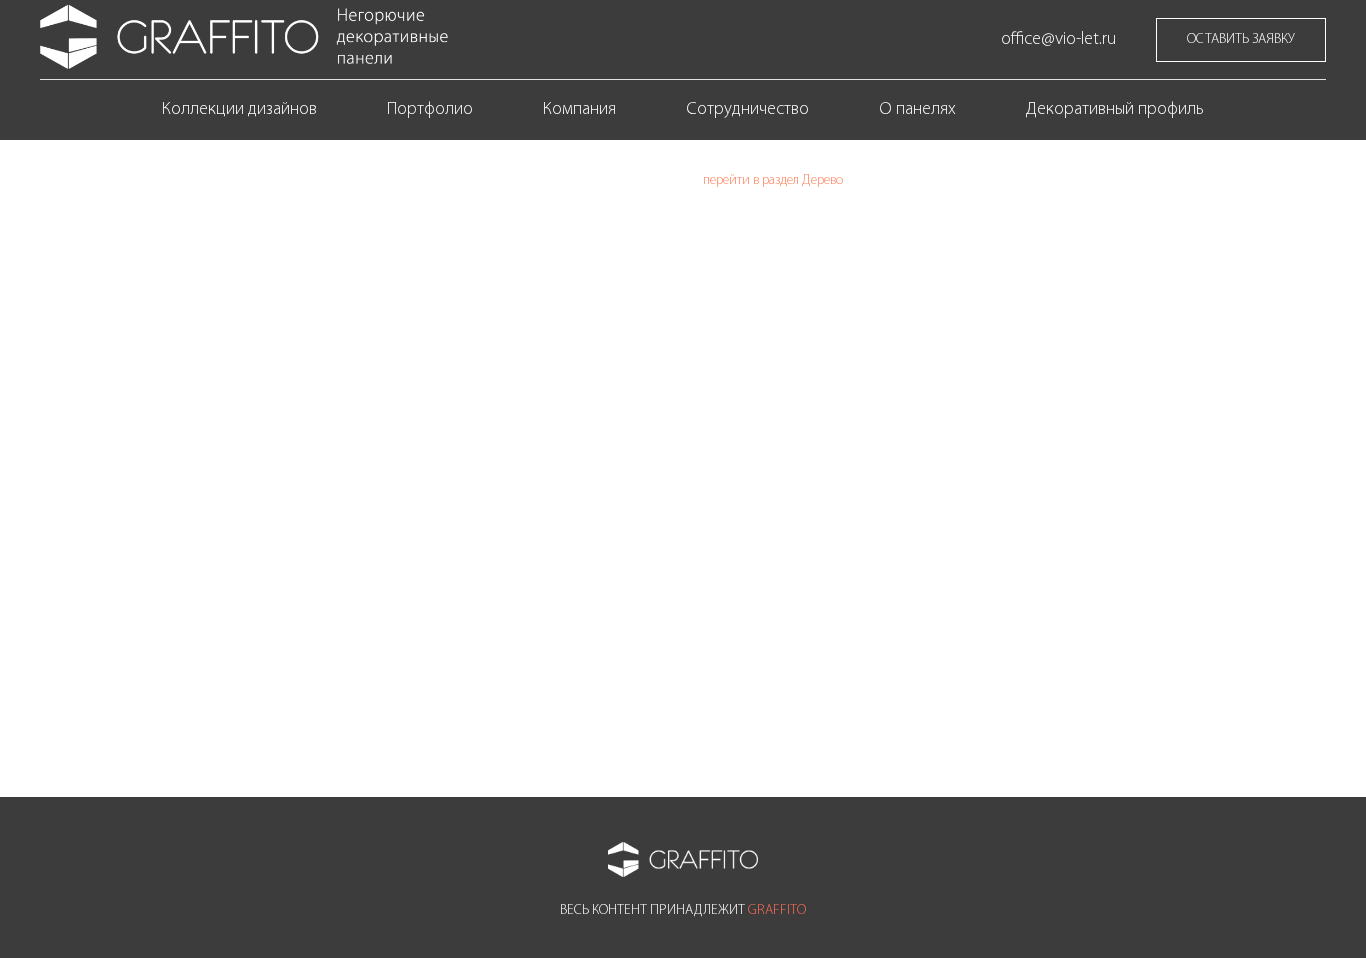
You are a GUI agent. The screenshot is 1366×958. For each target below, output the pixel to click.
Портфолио (430, 110)
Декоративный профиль (1115, 110)
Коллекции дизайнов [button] (239, 110)
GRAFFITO (777, 910)
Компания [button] (579, 110)
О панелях (917, 110)
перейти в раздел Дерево (773, 180)
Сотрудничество (747, 110)
